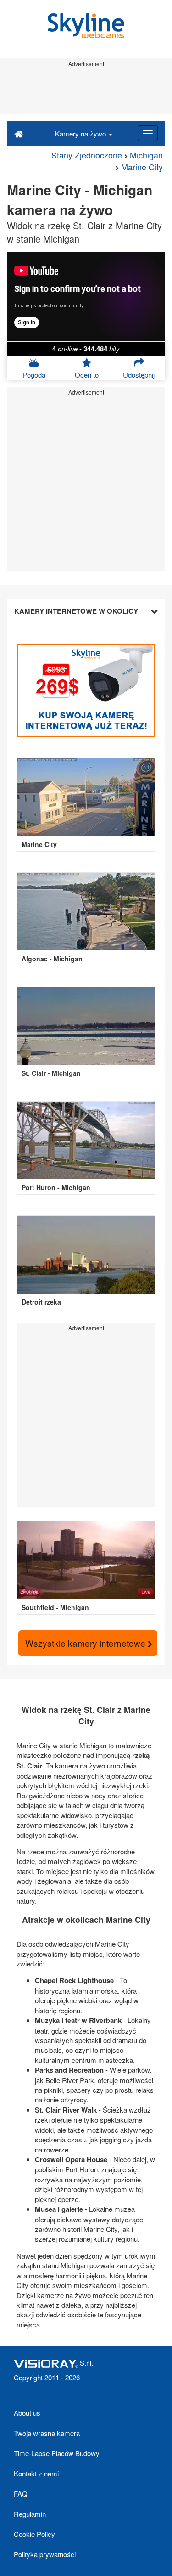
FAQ (21, 2494)
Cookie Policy (34, 2534)
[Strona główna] (19, 133)
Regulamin (30, 2514)
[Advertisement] (86, 91)
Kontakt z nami (36, 2473)
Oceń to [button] (87, 375)
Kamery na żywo (81, 133)
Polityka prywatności (45, 2554)
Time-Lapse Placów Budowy (57, 2453)
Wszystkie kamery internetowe (86, 1643)
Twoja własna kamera (47, 2433)
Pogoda (34, 375)
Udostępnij (139, 375)
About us (27, 2413)
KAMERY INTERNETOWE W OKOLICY (76, 611)
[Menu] (148, 133)
